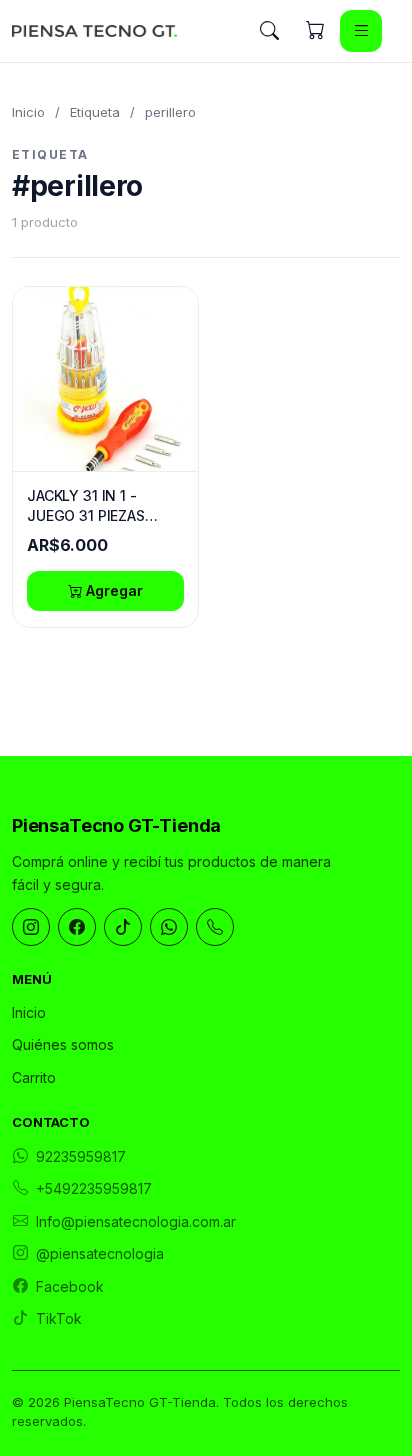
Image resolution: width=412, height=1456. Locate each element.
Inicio (28, 112)
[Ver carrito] (315, 31)
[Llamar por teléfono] (215, 927)
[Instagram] (31, 927)
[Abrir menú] (361, 31)
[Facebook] (77, 927)
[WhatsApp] (169, 927)
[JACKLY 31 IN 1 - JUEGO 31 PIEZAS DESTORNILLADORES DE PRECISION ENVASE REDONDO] (105, 379)
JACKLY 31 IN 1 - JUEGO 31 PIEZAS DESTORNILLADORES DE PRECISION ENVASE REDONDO (103, 506)
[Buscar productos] (269, 31)
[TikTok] (123, 927)
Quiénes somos (63, 1044)
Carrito (34, 1077)
